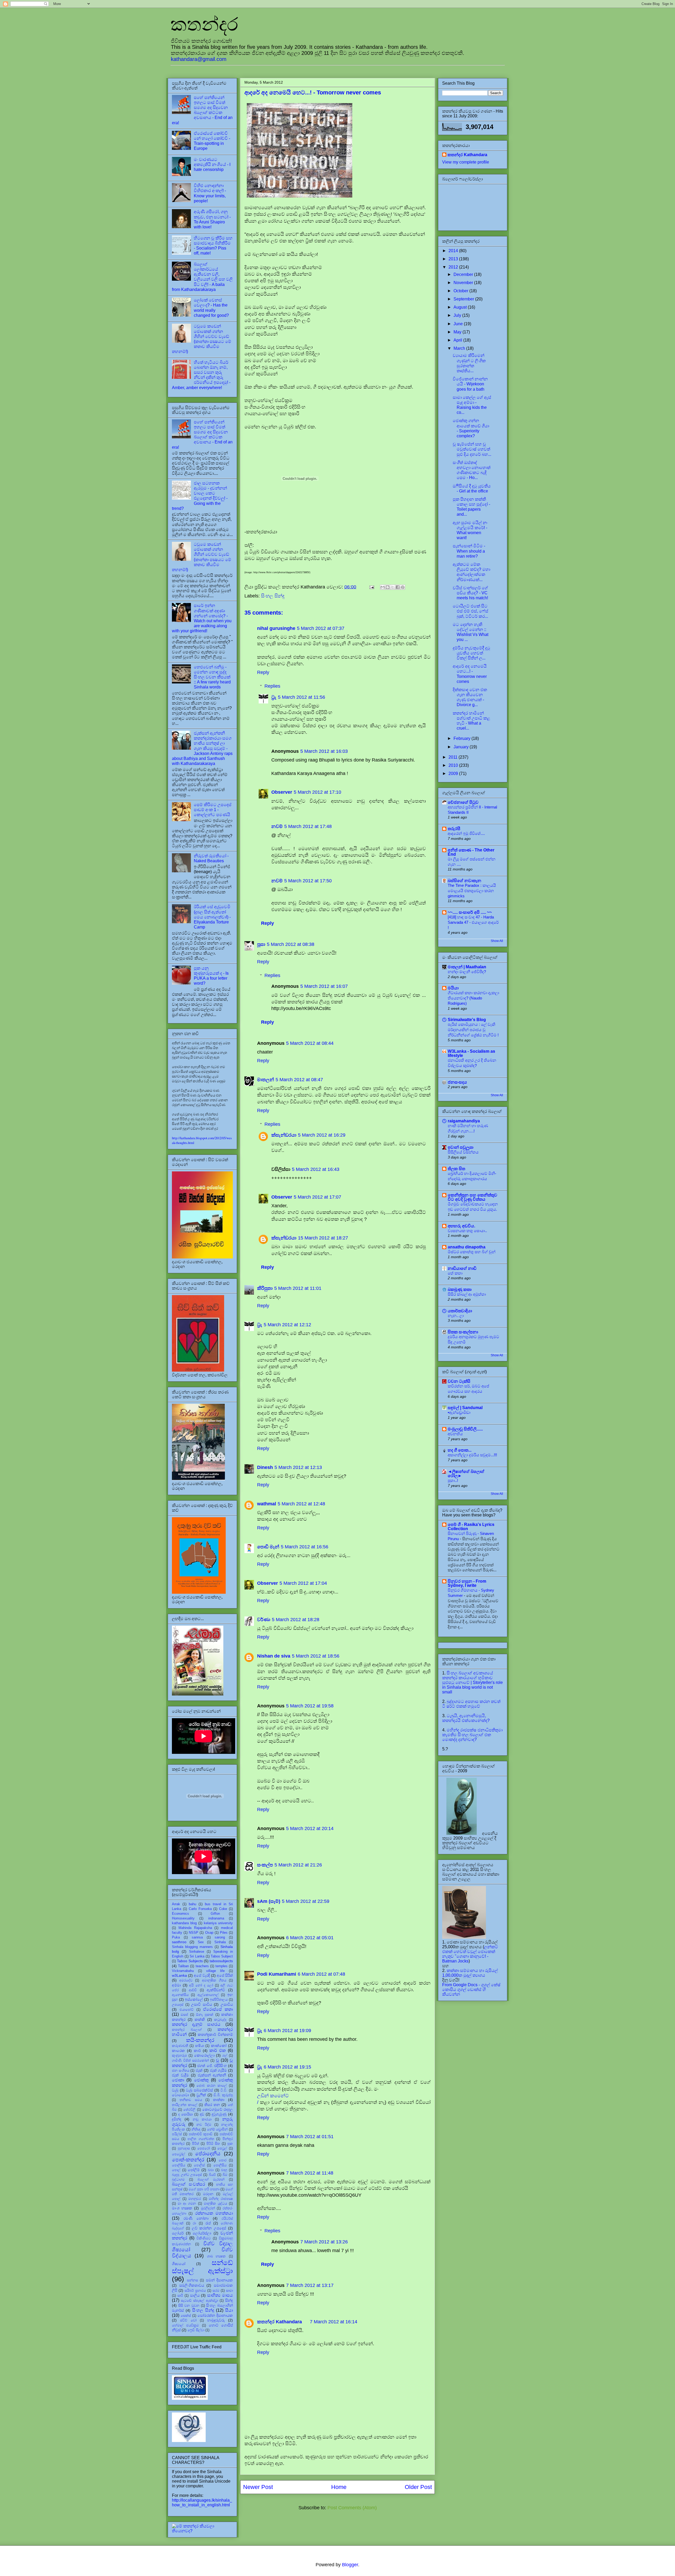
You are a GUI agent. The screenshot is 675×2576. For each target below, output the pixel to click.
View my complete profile (466, 162)
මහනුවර (195, 2199)
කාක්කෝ (219, 2046)
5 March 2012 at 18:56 (316, 1656)
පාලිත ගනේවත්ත (201, 2139)
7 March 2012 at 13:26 (324, 2242)
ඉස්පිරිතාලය (219, 2000)
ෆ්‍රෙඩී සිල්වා (196, 2330)
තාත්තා (219, 2100)
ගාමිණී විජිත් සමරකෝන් (190, 2060)
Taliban (183, 1966)
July (458, 315)
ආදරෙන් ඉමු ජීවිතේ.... (466, 833)
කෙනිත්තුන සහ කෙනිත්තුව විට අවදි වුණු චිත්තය (472, 1197)
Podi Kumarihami (277, 1974)
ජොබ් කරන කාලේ (211, 2086)
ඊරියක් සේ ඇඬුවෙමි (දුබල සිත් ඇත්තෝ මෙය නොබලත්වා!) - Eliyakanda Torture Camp (212, 917)
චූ (218, 2060)
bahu (192, 1904)
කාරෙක (178, 2051)
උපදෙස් (178, 2005)
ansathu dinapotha (467, 1247)
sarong (220, 1937)
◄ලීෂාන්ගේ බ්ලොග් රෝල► (466, 1474)
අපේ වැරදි (202, 1975)
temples (221, 1966)
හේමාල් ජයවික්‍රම (185, 2325)
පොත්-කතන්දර (188, 2160)
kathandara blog (184, 1923)
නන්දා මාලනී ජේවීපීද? (467, 972)
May (458, 332)
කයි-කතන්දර (200, 2040)
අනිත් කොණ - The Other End (471, 852)
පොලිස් (199, 2165)
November (464, 283)
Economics (180, 1914)
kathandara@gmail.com (199, 59)
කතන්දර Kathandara (279, 2322)
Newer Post (258, 2487)
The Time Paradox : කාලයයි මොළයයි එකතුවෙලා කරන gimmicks (472, 891)
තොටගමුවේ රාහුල (218, 2109)
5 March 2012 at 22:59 (306, 1901)
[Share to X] (393, 587)
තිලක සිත (456, 1169)
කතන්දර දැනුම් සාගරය (196, 2024)
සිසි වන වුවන (189, 2306)
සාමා (229, 2290)
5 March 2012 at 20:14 (310, 1828)
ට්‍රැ (274, 697)
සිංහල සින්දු (273, 596)
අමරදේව (186, 1980)
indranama (216, 1918)
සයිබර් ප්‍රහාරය (195, 2290)
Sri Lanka (197, 1956)
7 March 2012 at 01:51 (310, 2137)
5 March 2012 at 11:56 (302, 697)
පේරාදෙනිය (208, 2154)
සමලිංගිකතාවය (192, 2285)
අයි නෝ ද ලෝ (201, 1985)
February (462, 738)
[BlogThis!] (388, 587)
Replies (272, 686)
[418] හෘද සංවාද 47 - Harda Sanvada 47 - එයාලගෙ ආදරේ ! (473, 922)
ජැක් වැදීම (180, 2075)
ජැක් (199, 2070)
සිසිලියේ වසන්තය (463, 1152)
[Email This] (383, 587)
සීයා (229, 2310)
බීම (225, 2175)
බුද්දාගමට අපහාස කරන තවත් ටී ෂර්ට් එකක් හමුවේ (471, 1704)
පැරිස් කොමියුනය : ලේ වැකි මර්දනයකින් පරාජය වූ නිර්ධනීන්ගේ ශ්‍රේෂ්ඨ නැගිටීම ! (473, 1030)
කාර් (197, 2051)
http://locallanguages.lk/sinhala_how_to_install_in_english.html (202, 2503)
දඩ (202, 2114)
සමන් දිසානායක (220, 2280)
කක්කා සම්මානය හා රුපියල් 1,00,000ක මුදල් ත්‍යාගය (470, 1973)
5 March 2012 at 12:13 (298, 1467)
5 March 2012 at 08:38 (291, 944)
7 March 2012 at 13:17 (310, 2285)
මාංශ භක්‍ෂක (182, 2208)
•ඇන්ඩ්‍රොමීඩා (459, 1412)
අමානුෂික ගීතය (214, 1980)
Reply (263, 672)
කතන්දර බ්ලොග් (187, 2030)
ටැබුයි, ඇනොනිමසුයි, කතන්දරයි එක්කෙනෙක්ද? (466, 1718)
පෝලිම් (194, 2170)
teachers (202, 1966)
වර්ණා (264, 1620)
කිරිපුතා (265, 1288)
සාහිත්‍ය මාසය (220, 2295)
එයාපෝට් (187, 2010)
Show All (497, 941)
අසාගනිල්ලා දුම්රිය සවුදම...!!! (472, 1455)
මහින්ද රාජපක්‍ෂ (221, 2199)
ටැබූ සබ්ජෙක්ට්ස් (199, 2090)
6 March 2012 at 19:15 (287, 2067)
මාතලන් (266, 1080)
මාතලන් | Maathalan (467, 967)
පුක (230, 2144)
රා (194, 2223)
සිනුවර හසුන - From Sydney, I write (467, 1583)
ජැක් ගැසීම (218, 2070)
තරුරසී (454, 829)
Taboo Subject (222, 1956)
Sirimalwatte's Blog (467, 1020)
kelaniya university (218, 1923)
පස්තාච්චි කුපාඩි (201, 2134)
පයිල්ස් (177, 2134)
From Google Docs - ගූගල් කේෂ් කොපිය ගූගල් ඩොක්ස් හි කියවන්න (471, 1990)
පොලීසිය (220, 2165)
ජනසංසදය (457, 1082)
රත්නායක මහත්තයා (214, 2213)
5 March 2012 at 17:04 (303, 1583)
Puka (176, 1937)
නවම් (277, 826)
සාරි (180, 2295)
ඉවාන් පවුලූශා (461, 1147)
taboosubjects (221, 1961)
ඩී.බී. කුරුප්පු (223, 2095)
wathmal (267, 1504)
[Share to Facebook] (398, 587)
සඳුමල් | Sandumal (465, 1408)
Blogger (350, 2565)
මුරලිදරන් (208, 2208)
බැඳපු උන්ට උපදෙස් (187, 2175)
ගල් (225, 2055)
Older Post (418, 2487)
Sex (201, 1942)
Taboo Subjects (190, 1961)
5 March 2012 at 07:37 (321, 628)
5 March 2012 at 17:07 (317, 1197)
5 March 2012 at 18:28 (296, 1620)
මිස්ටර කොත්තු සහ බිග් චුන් (472, 1252)
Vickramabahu (183, 1971)
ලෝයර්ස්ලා (202, 2233)
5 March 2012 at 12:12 (287, 1325)
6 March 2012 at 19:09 (287, 2031)
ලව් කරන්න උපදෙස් (209, 2228)
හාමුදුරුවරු (216, 2320)
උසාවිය (227, 2004)
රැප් (208, 2223)
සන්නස (192, 2280)
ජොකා (178, 2080)
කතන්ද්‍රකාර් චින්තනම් (215, 2034)
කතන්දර (204, 24)
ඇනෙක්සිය (180, 1995)
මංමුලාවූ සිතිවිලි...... (465, 1429)
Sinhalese (197, 1952)
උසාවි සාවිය (202, 2004)
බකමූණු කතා (460, 1289)
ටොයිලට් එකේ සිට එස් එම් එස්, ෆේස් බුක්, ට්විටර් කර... (471, 611)
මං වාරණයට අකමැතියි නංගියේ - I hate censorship (212, 164)
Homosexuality (183, 1918)
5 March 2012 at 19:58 (310, 1706)
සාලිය (195, 2295)
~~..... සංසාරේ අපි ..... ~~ (470, 912)
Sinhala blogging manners (192, 1947)
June (459, 324)
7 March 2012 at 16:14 (334, 2322)
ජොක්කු (201, 2080)
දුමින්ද (177, 2119)
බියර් (212, 2175)
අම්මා (176, 1985)
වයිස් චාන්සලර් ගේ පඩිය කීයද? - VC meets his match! (470, 593)
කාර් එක (218, 2050)
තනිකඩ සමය (191, 2100)
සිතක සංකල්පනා (463, 1332)
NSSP (194, 1933)
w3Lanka (179, 1975)
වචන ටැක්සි (459, 1381)
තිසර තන (212, 2105)
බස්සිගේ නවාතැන (464, 881)
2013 (454, 259)
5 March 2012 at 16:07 (324, 986)
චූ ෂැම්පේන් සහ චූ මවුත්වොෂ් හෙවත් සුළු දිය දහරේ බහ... (472, 449)
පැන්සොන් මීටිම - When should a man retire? (469, 551)
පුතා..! (453, 1480)
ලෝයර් (178, 2233)
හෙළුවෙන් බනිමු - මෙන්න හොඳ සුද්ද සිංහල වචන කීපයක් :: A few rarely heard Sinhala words (212, 677)
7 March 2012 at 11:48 (310, 2173)
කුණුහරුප (179, 2055)
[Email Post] (371, 587)
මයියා (453, 988)
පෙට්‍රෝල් (179, 2154)
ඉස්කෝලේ (194, 1999)
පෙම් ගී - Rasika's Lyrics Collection (471, 1527)
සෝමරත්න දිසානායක (215, 2315)
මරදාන (208, 2194)
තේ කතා (455, 1273)
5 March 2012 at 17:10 (317, 792)
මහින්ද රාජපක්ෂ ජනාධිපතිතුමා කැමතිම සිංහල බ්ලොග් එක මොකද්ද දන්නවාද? (472, 1735)
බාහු (224, 2170)
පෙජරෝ (204, 2148)
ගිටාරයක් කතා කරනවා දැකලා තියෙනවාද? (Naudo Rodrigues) (473, 998)
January (462, 747)
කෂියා (200, 2046)
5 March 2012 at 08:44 (310, 1043)
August (461, 307)
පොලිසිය (179, 2165)
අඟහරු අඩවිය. (461, 1226)
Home (339, 2487)
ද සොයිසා (186, 2114)
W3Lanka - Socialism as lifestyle (471, 1053)
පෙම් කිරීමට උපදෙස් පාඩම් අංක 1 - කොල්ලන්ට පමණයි (213, 810)
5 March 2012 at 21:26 (298, 1865)
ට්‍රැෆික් (201, 2095)
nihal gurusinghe (276, 628)
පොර (223, 2160)
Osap (209, 1933)
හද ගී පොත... (460, 1450)
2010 (454, 765)
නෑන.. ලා (456, 1316)
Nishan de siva (274, 1656)
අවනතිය (455, 1434)
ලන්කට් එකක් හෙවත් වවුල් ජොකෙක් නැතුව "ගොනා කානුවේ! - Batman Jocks (470, 1954)
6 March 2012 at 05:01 (310, 1938)
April (458, 340)
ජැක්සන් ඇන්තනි (212, 2075)
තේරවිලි (189, 2110)
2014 (454, 251)
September (464, 299)
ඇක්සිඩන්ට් (216, 1990)
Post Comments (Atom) (352, 2508)
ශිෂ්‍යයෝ (179, 2264)
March (460, 348)
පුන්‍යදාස (184, 2148)
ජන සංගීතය (181, 2070)
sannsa (197, 1937)
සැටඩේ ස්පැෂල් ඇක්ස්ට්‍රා (199, 2300)
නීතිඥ (196, 2129)
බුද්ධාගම (178, 2179)
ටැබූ (175, 2090)
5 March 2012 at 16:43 (316, 1169)
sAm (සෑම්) (269, 1901)
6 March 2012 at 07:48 (321, 1974)
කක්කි (200, 2019)
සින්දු (229, 2300)
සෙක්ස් (186, 2316)
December (464, 274)
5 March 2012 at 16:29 (322, 1135)
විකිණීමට (204, 2238)
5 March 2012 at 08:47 (299, 1080)
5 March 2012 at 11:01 (298, 1288)
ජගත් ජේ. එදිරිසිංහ (212, 2066)
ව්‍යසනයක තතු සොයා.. (467, 1231)
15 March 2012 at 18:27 (323, 1238)
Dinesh (265, 1467)
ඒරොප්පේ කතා (218, 2009)
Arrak (176, 1904)
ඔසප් (184, 2015)
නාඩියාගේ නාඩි (462, 1268)
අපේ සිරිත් (225, 1975)
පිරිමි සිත (213, 2144)
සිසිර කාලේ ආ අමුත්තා (467, 1294)
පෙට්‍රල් (222, 2148)
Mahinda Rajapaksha (195, 1928)
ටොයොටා (180, 2095)
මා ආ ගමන (187, 2203)
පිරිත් (196, 2144)
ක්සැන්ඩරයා (284, 1135)
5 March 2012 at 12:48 (301, 1504)
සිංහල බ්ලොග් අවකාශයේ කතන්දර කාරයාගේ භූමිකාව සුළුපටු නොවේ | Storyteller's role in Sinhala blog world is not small (472, 1682)
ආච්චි (193, 1990)
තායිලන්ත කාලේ (185, 2105)
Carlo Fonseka (200, 1909)
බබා (211, 2170)
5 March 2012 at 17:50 (308, 881)
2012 (454, 267)
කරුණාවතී (180, 2046)
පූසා (261, 944)
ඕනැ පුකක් (205, 2015)
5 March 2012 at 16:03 (324, 751)
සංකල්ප (265, 1865)
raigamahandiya (464, 1121)
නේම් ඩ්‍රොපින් (217, 2129)
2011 (454, 757)
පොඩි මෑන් (268, 1547)
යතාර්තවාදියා (460, 1311)
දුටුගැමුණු (219, 2114)
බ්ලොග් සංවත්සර (189, 2184)
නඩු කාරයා (202, 2119)
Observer (282, 792)
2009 (454, 774)
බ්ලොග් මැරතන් (211, 2179)
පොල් (176, 2170)
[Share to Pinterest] (403, 587)
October (461, 291)
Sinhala (220, 1942)
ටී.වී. (224, 2090)
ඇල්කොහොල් (208, 1995)
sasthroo (179, 1942)
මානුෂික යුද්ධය (215, 2203)
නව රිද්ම (204, 2125)
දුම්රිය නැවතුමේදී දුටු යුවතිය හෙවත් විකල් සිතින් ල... (471, 653)
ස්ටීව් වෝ (188, 2320)
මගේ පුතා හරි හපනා (204, 2189)
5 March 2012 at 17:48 (308, 826)
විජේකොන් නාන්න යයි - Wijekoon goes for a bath (470, 384)
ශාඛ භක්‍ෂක (216, 2256)
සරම (216, 2290)
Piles (224, 1933)
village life (215, 1971)
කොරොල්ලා (204, 2055)
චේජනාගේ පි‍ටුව (463, 802)
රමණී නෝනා (196, 2218)
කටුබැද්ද (220, 2020)
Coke (223, 1909)
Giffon (215, 1914)
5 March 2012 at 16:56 (305, 1547)
